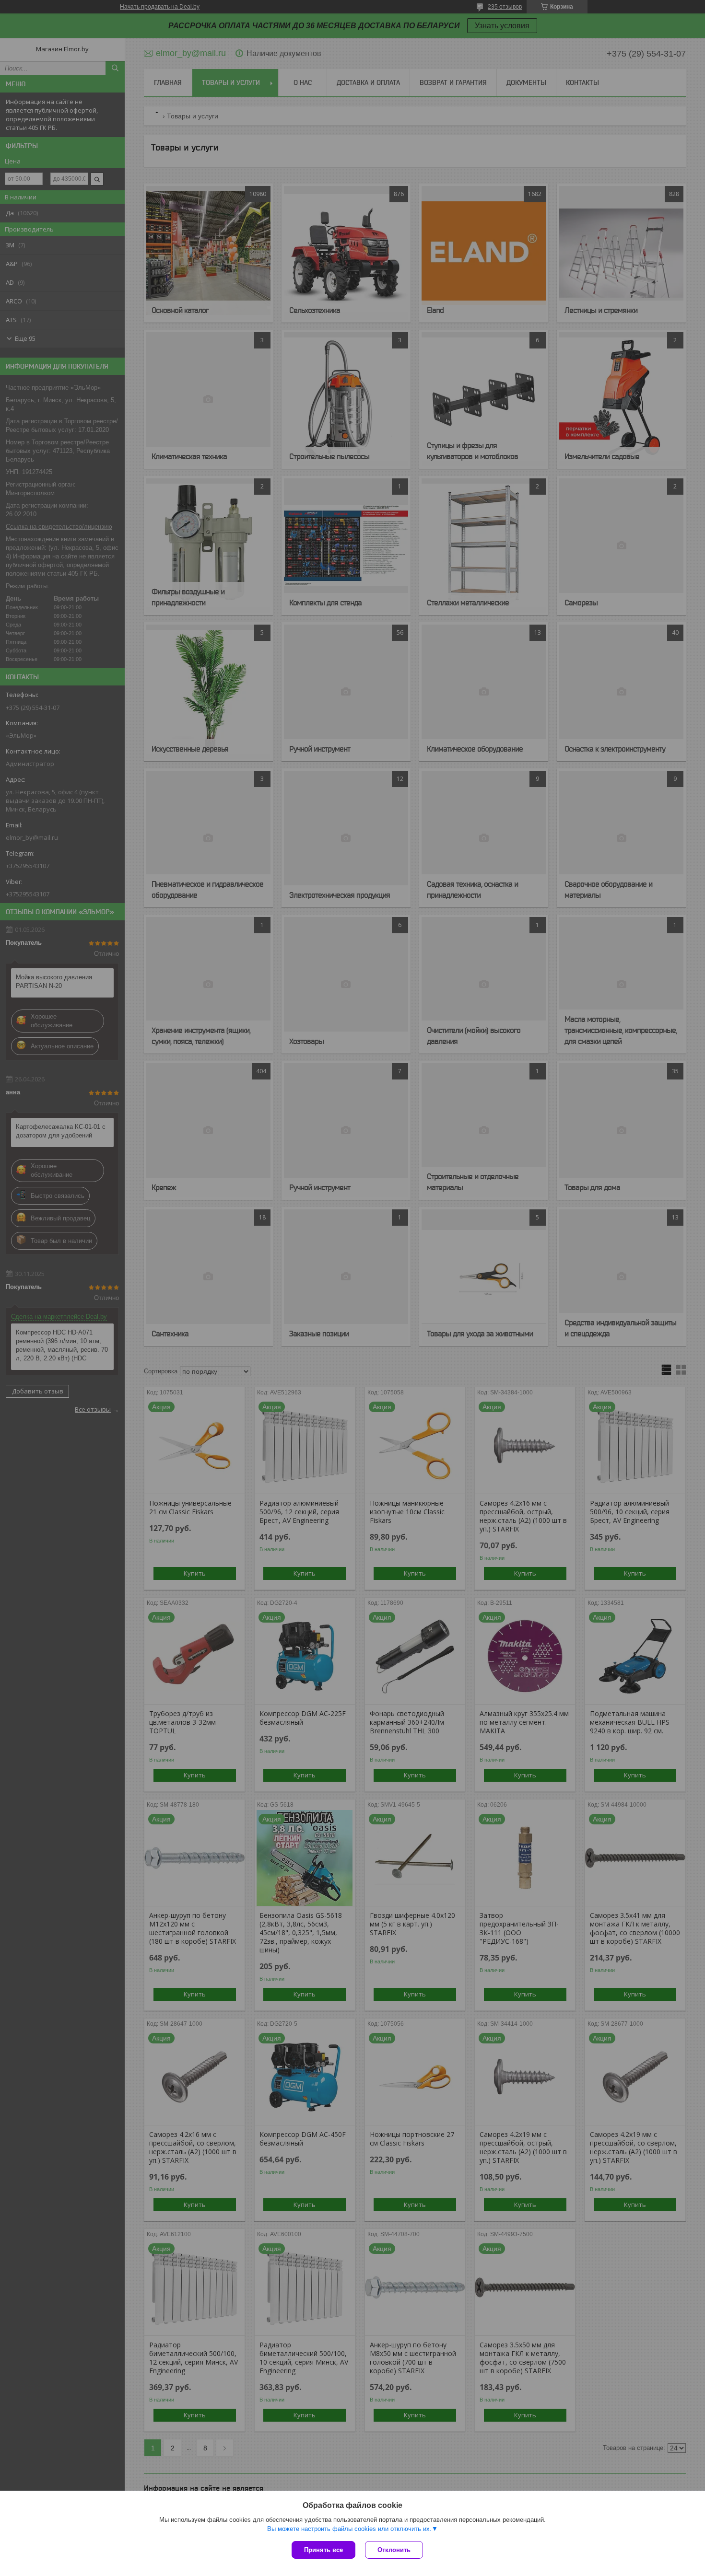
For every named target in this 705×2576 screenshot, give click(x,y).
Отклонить (394, 2550)
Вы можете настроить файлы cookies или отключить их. (349, 2529)
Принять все (323, 2550)
